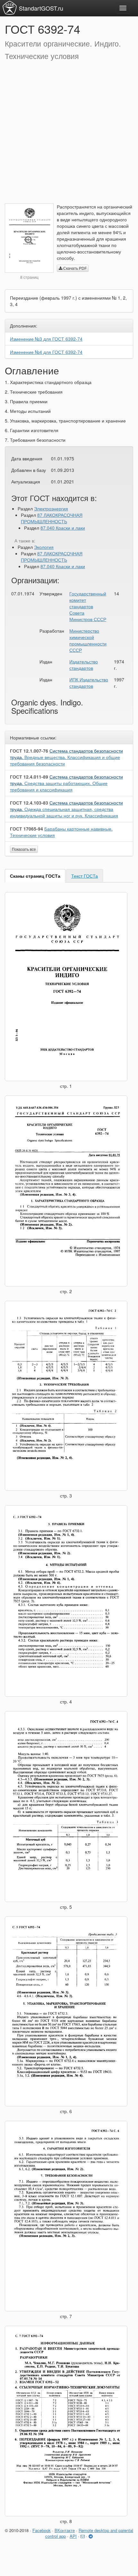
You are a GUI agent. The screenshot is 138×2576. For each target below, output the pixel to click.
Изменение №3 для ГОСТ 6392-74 (46, 339)
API (73, 2536)
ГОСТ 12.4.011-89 (29, 777)
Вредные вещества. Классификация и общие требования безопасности (66, 757)
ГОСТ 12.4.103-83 (29, 803)
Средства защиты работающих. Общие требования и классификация (66, 783)
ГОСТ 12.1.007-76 (29, 751)
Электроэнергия (51, 508)
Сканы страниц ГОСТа (35, 876)
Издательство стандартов (84, 665)
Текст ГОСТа (85, 876)
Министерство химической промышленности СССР (88, 640)
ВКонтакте (65, 2530)
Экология (44, 547)
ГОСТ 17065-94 (26, 829)
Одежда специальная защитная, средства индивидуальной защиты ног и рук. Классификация (66, 809)
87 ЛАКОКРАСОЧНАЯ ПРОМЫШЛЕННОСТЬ (52, 518)
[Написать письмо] (83, 2536)
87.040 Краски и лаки (63, 528)
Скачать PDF (74, 268)
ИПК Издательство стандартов (89, 683)
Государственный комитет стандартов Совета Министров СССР (88, 606)
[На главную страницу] (10, 8)
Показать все (24, 849)
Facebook (42, 2530)
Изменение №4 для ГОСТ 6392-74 (46, 352)
